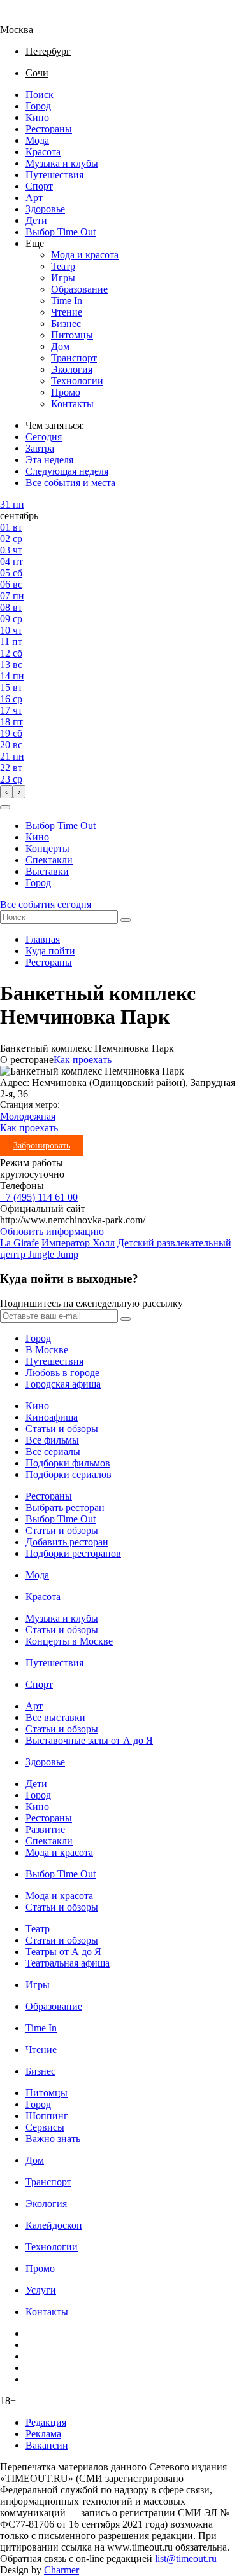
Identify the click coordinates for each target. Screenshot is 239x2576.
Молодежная (28, 1116)
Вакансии (47, 2445)
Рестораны (49, 129)
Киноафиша (52, 1417)
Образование (79, 289)
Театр (63, 266)
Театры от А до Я (63, 1952)
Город (38, 106)
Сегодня (44, 437)
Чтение (67, 312)
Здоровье (45, 209)
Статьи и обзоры (62, 1429)
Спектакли (49, 860)
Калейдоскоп (54, 2225)
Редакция (46, 2422)
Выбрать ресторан (65, 1507)
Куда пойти (50, 951)
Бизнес (66, 324)
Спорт (39, 186)
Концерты (47, 848)
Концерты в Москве (69, 1641)
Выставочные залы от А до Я (89, 1740)
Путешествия (54, 175)
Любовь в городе (62, 1373)
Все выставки (55, 1717)
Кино (37, 117)
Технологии (77, 381)
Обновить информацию (52, 1231)
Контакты (72, 404)
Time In (67, 301)
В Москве (47, 1350)
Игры (63, 278)
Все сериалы (53, 1452)
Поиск (40, 94)
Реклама (43, 2434)
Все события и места (70, 483)
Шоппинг (47, 2116)
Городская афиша (63, 1384)
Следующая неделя (67, 471)
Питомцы (72, 335)
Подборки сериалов (69, 1474)
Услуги (41, 2290)
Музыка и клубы (62, 163)
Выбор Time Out (61, 232)
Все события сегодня (46, 904)
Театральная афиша (68, 1963)
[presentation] (6, 792)
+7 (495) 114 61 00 (39, 1197)
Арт (34, 198)
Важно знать (53, 2139)
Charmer (62, 2570)
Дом (60, 346)
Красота (43, 152)
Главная (43, 939)
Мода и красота (85, 255)
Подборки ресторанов (73, 1553)
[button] (5, 807)
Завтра (40, 448)
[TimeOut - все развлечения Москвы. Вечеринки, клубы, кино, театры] (28, 18)
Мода (37, 140)
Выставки (47, 871)
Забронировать (42, 1145)
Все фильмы (52, 1440)
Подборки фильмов (68, 1463)
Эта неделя (49, 460)
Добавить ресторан (67, 1542)
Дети (36, 220)
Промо (66, 392)
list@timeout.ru (186, 2559)
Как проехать (83, 1060)
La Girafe (19, 1243)
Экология (72, 369)
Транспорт (74, 358)
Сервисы (45, 2127)
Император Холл (78, 1243)
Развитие (45, 1829)
